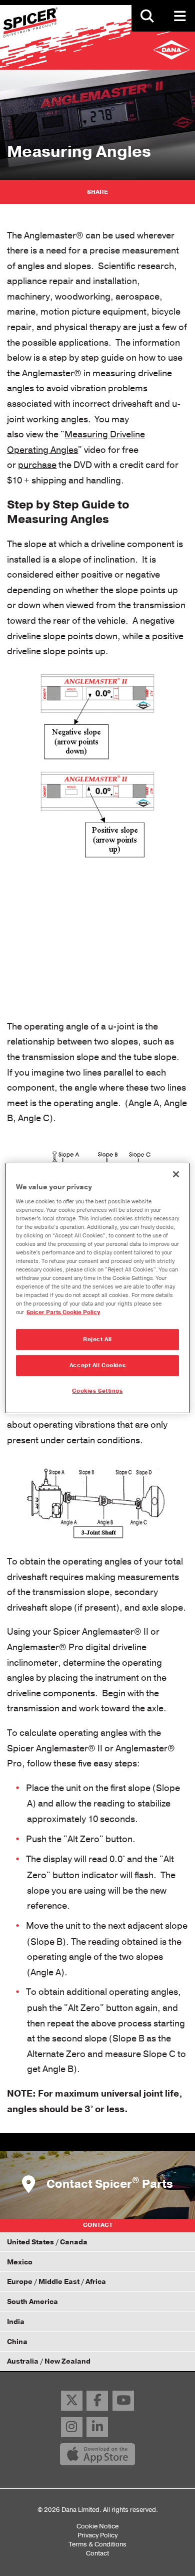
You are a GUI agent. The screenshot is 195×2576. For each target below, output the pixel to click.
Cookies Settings (97, 1391)
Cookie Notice (97, 2526)
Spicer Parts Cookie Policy (63, 1312)
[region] (98, 1288)
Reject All (97, 1339)
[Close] (176, 1174)
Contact (97, 2553)
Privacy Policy (97, 2535)
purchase (37, 465)
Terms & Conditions (97, 2544)
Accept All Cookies (97, 1365)
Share (97, 192)
